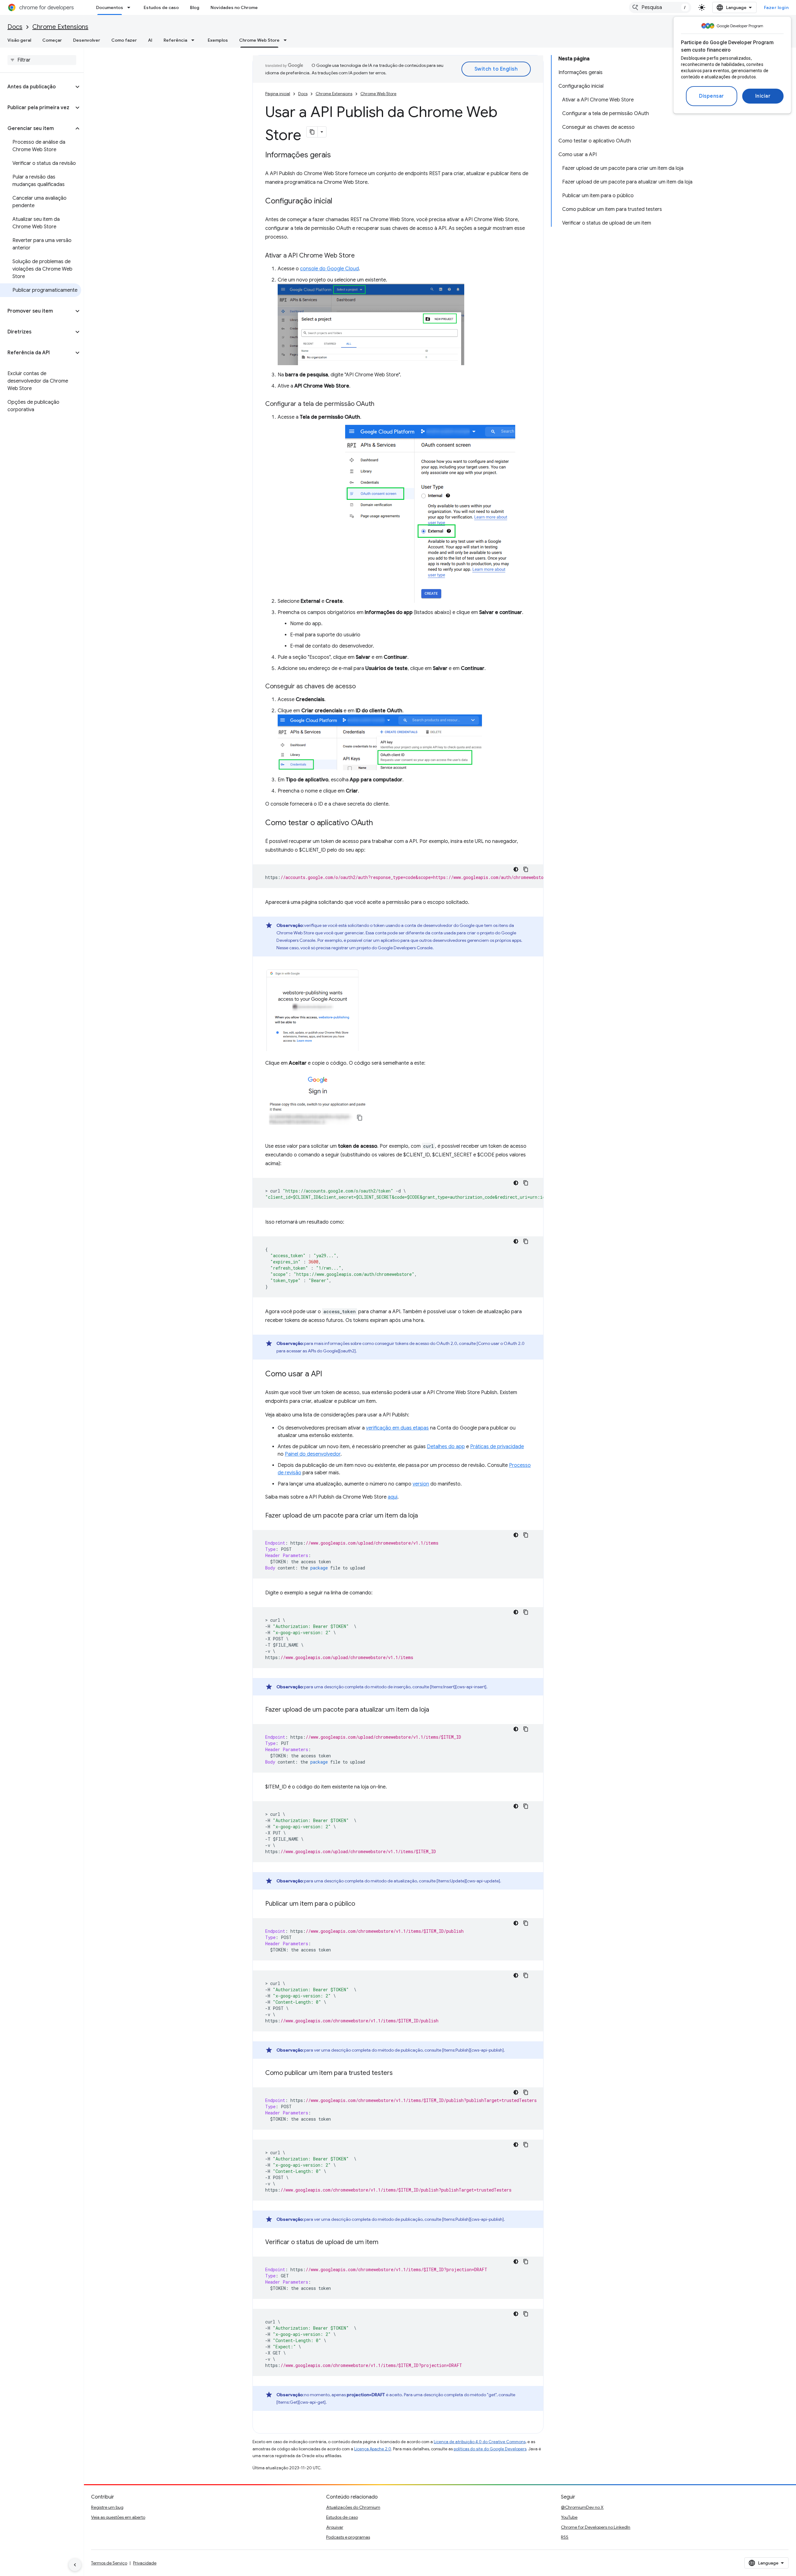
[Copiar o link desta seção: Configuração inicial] (339, 202)
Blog (195, 7)
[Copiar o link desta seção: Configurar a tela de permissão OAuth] (381, 404)
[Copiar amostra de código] (526, 869)
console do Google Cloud (329, 269)
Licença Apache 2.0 (373, 2449)
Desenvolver (87, 40)
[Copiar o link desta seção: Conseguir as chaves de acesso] (362, 687)
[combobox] (660, 7)
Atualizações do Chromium (353, 2507)
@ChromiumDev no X (582, 2507)
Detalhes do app (446, 1447)
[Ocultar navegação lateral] (75, 2565)
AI (150, 40)
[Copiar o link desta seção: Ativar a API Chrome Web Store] (361, 256)
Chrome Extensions (60, 27)
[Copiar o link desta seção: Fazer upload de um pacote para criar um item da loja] (424, 1516)
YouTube (569, 2517)
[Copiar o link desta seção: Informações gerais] (337, 156)
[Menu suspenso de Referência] (195, 40)
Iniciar (763, 96)
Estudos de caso (161, 7)
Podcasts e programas (348, 2537)
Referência (175, 40)
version (421, 1484)
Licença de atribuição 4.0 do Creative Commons (480, 2442)
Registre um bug (107, 2507)
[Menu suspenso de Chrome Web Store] (287, 40)
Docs (15, 27)
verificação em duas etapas (397, 1428)
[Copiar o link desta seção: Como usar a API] (328, 1374)
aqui (393, 1497)
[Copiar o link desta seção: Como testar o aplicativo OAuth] (379, 823)
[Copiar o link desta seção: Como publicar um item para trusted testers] (399, 2073)
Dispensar (712, 96)
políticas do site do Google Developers (490, 2449)
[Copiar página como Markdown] (312, 132)
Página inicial (278, 94)
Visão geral (19, 40)
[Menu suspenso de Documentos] (131, 7)
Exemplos (218, 40)
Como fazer (124, 40)
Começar (52, 40)
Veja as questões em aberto (118, 2517)
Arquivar (335, 2527)
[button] (37, 87)
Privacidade (145, 2563)
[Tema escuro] (516, 869)
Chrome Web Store (259, 40)
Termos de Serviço (109, 2563)
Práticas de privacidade (497, 1447)
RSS (565, 2537)
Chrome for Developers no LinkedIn (596, 2527)
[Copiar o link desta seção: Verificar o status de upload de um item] (385, 2243)
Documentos (110, 7)
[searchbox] (42, 60)
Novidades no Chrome (234, 7)
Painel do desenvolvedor (313, 1454)
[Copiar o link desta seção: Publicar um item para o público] (361, 1904)
